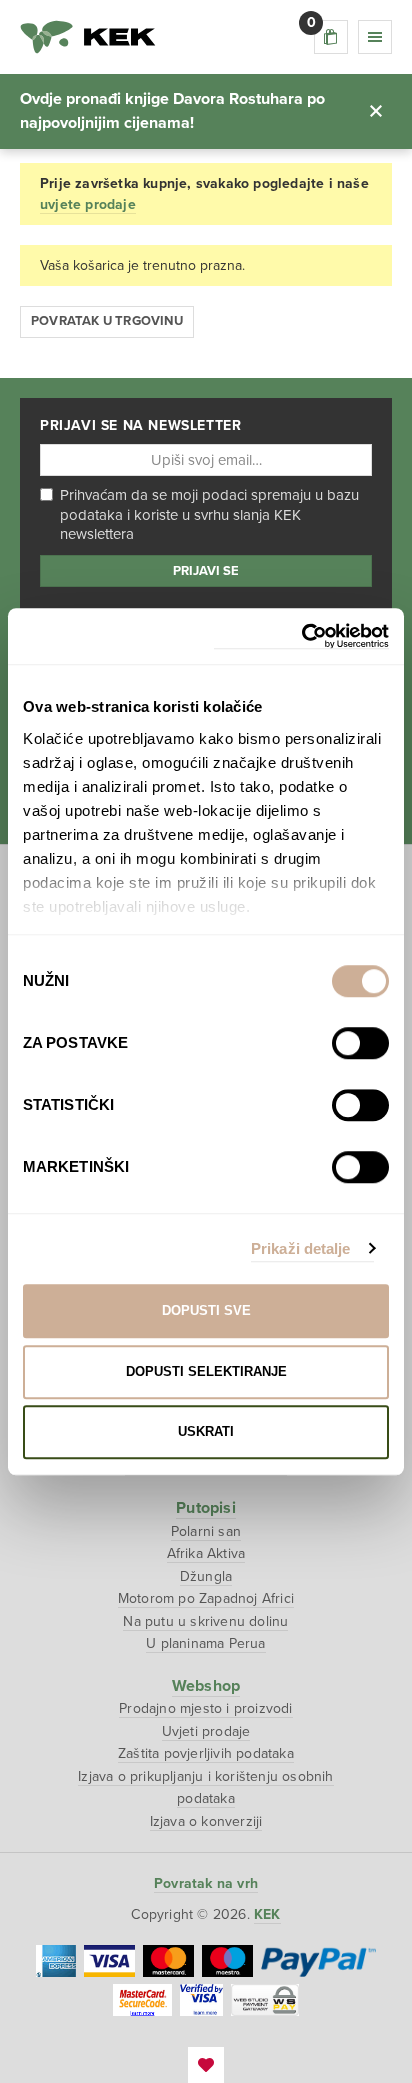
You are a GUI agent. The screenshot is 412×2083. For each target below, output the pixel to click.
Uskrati (206, 1431)
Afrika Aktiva (206, 1553)
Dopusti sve (206, 1310)
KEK (88, 37)
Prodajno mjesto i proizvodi (205, 1708)
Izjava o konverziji (206, 1821)
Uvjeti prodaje (206, 1731)
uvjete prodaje (88, 204)
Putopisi (206, 1508)
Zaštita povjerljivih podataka (206, 1753)
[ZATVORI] (376, 111)
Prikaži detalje (301, 1248)
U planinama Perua (205, 1643)
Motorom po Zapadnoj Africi (206, 1598)
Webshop (206, 1686)
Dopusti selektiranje (206, 1371)
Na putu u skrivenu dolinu (205, 1621)
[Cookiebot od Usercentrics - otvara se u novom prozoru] (301, 636)
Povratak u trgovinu (107, 321)
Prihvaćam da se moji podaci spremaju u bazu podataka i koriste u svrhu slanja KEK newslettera (209, 514)
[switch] (360, 1043)
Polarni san (206, 1531)
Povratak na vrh (206, 1883)
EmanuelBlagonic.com (206, 2065)
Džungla (206, 1576)
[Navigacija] (375, 37)
